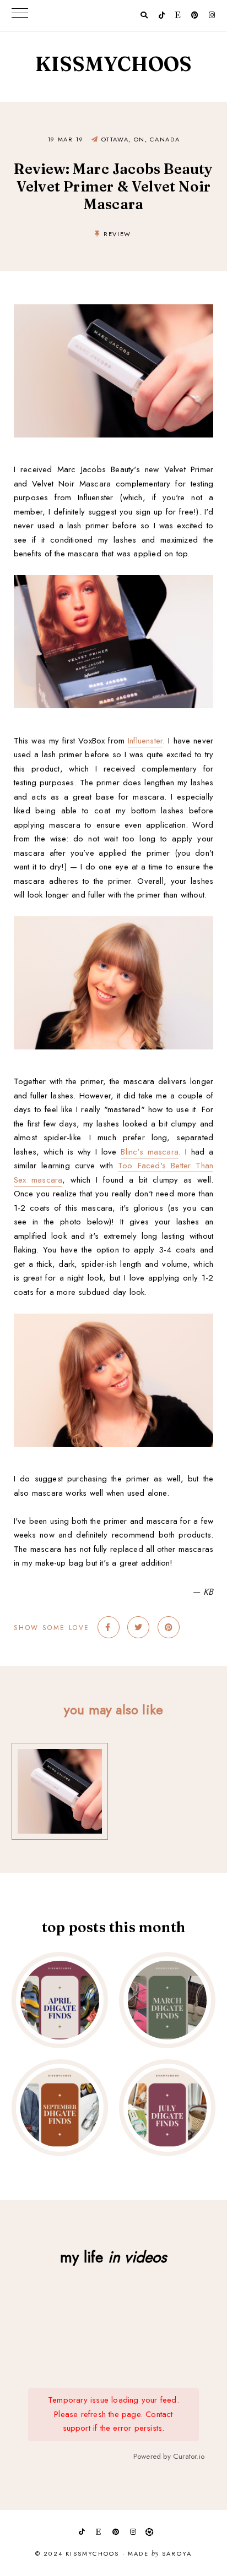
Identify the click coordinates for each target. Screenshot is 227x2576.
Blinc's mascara (150, 1152)
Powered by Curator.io (169, 2456)
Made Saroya (160, 2554)
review (117, 234)
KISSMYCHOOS (113, 64)
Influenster (145, 741)
